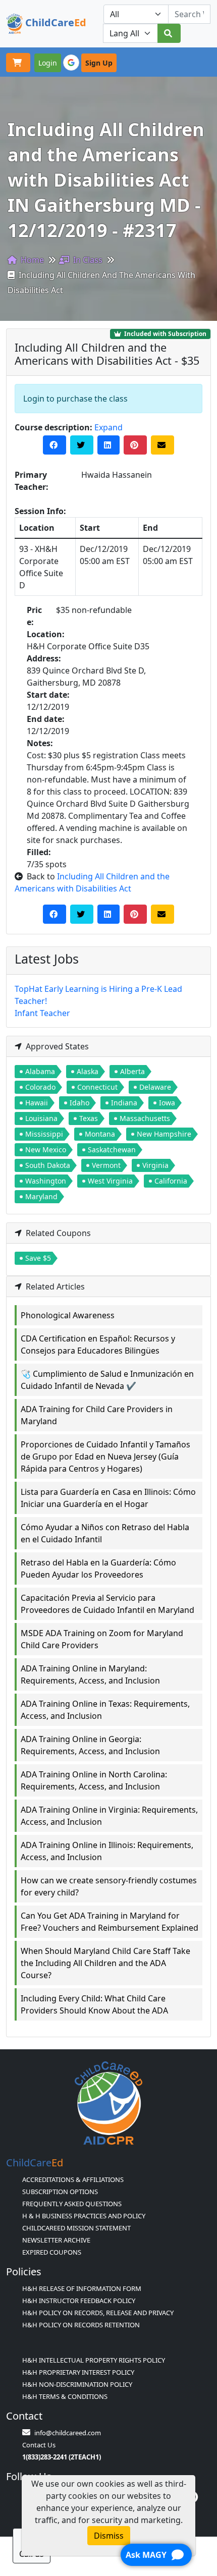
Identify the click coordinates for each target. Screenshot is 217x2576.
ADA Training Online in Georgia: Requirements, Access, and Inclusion (90, 1745)
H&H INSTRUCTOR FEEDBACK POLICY (79, 2301)
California (171, 1181)
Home (31, 260)
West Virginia (110, 1181)
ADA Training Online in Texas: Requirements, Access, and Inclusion (105, 1710)
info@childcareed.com (68, 2433)
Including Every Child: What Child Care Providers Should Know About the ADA (94, 2004)
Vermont (106, 1165)
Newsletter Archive (56, 2240)
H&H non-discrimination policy (77, 2384)
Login (48, 63)
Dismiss (109, 2536)
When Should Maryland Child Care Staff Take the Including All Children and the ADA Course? (105, 1963)
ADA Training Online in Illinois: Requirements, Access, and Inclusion (107, 1851)
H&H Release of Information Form (82, 2288)
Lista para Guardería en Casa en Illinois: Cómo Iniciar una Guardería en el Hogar (108, 1498)
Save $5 (38, 1258)
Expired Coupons (52, 2252)
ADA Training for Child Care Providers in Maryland (97, 1415)
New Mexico (46, 1150)
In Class (87, 260)
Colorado (40, 1087)
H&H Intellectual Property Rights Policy (94, 2360)
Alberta (132, 1071)
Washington (46, 1181)
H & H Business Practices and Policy (84, 2216)
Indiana (124, 1103)
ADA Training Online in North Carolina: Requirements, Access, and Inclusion (94, 1780)
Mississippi (44, 1134)
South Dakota (48, 1165)
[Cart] (18, 63)
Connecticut (97, 1087)
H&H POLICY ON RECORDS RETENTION (81, 2325)
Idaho (79, 1103)
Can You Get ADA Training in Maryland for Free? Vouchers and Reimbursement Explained (110, 1922)
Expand (108, 427)
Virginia (155, 1165)
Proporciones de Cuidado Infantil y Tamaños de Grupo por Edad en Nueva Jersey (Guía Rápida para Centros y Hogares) (105, 1457)
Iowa (167, 1103)
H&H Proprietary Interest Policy (78, 2372)
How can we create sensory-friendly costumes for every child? (109, 1886)
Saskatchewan (112, 1150)
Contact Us (39, 2445)
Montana (100, 1134)
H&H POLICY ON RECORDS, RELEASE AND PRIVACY (98, 2313)
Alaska (88, 1071)
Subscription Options (60, 2192)
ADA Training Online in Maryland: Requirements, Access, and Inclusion (90, 1674)
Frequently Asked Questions (72, 2204)
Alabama (40, 1071)
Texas (89, 1118)
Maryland (41, 1196)
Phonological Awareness (68, 1315)
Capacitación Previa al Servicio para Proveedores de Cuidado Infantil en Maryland (107, 1604)
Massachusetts (145, 1118)
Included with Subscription (165, 334)
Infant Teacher (42, 1013)
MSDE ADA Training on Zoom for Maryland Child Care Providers (102, 1639)
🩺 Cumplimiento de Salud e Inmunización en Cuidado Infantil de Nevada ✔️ (107, 1380)
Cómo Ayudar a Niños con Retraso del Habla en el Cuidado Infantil (105, 1533)
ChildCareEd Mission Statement (76, 2228)
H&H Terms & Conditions (65, 2396)
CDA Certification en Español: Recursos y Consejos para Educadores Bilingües (98, 1345)
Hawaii (37, 1103)
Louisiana (41, 1118)
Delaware (155, 1087)
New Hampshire (164, 1134)
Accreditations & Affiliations (73, 2179)
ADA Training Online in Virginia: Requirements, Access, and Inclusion (109, 1816)
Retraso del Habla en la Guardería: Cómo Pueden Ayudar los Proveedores (98, 1569)
